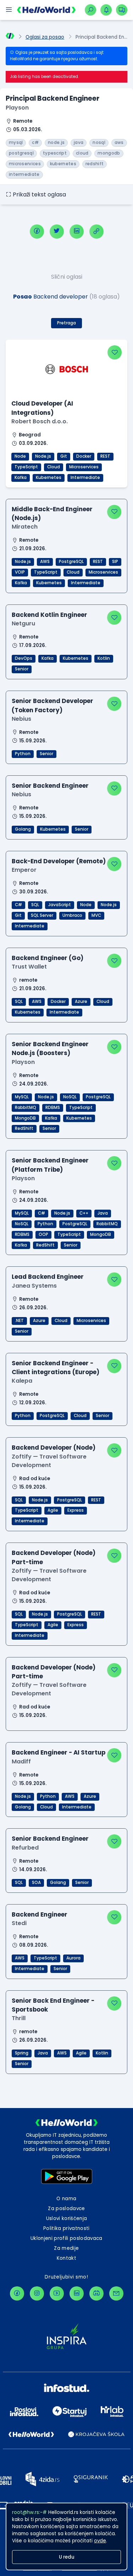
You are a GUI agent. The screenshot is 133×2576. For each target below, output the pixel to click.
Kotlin (104, 658)
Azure (81, 1002)
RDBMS (53, 1108)
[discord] (96, 2293)
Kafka (21, 478)
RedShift (24, 1128)
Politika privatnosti (66, 2228)
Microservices (84, 467)
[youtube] (57, 2293)
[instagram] (37, 2293)
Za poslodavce (66, 2209)
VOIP (20, 572)
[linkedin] (77, 232)
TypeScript (26, 467)
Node (20, 456)
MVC (96, 915)
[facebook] (37, 232)
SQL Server (42, 915)
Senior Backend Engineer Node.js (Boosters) (50, 1049)
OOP (43, 1234)
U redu (67, 2557)
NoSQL (70, 1097)
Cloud (54, 467)
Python (23, 754)
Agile (53, 1510)
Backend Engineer (40, 1914)
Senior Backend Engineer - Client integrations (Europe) (56, 1368)
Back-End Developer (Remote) (59, 861)
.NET (19, 1321)
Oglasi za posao (45, 37)
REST (105, 456)
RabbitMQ (26, 1108)
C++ (84, 1213)
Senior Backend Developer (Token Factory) (52, 705)
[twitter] (57, 232)
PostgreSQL (71, 562)
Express (76, 1510)
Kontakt (66, 2258)
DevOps (24, 658)
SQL (35, 905)
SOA (36, 1883)
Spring (22, 2053)
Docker (84, 456)
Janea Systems (34, 1286)
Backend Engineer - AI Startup (59, 1752)
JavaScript (60, 905)
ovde (100, 2541)
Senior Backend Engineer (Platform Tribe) (50, 1165)
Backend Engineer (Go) (48, 958)
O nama (66, 2199)
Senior (22, 669)
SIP (115, 562)
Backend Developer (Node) (54, 1448)
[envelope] (116, 2293)
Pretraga (66, 323)
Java (103, 1213)
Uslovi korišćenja (67, 2218)
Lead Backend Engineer (48, 1277)
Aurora (73, 1958)
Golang (23, 829)
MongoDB (25, 1118)
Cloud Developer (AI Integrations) (42, 408)
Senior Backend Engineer (50, 786)
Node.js (43, 456)
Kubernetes (49, 478)
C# (18, 905)
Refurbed (25, 1848)
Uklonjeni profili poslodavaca (66, 2238)
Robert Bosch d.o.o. (40, 421)
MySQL (22, 1097)
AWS (45, 562)
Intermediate (85, 478)
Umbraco (72, 915)
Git (64, 456)
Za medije (66, 2248)
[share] (96, 232)
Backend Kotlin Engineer (49, 615)
